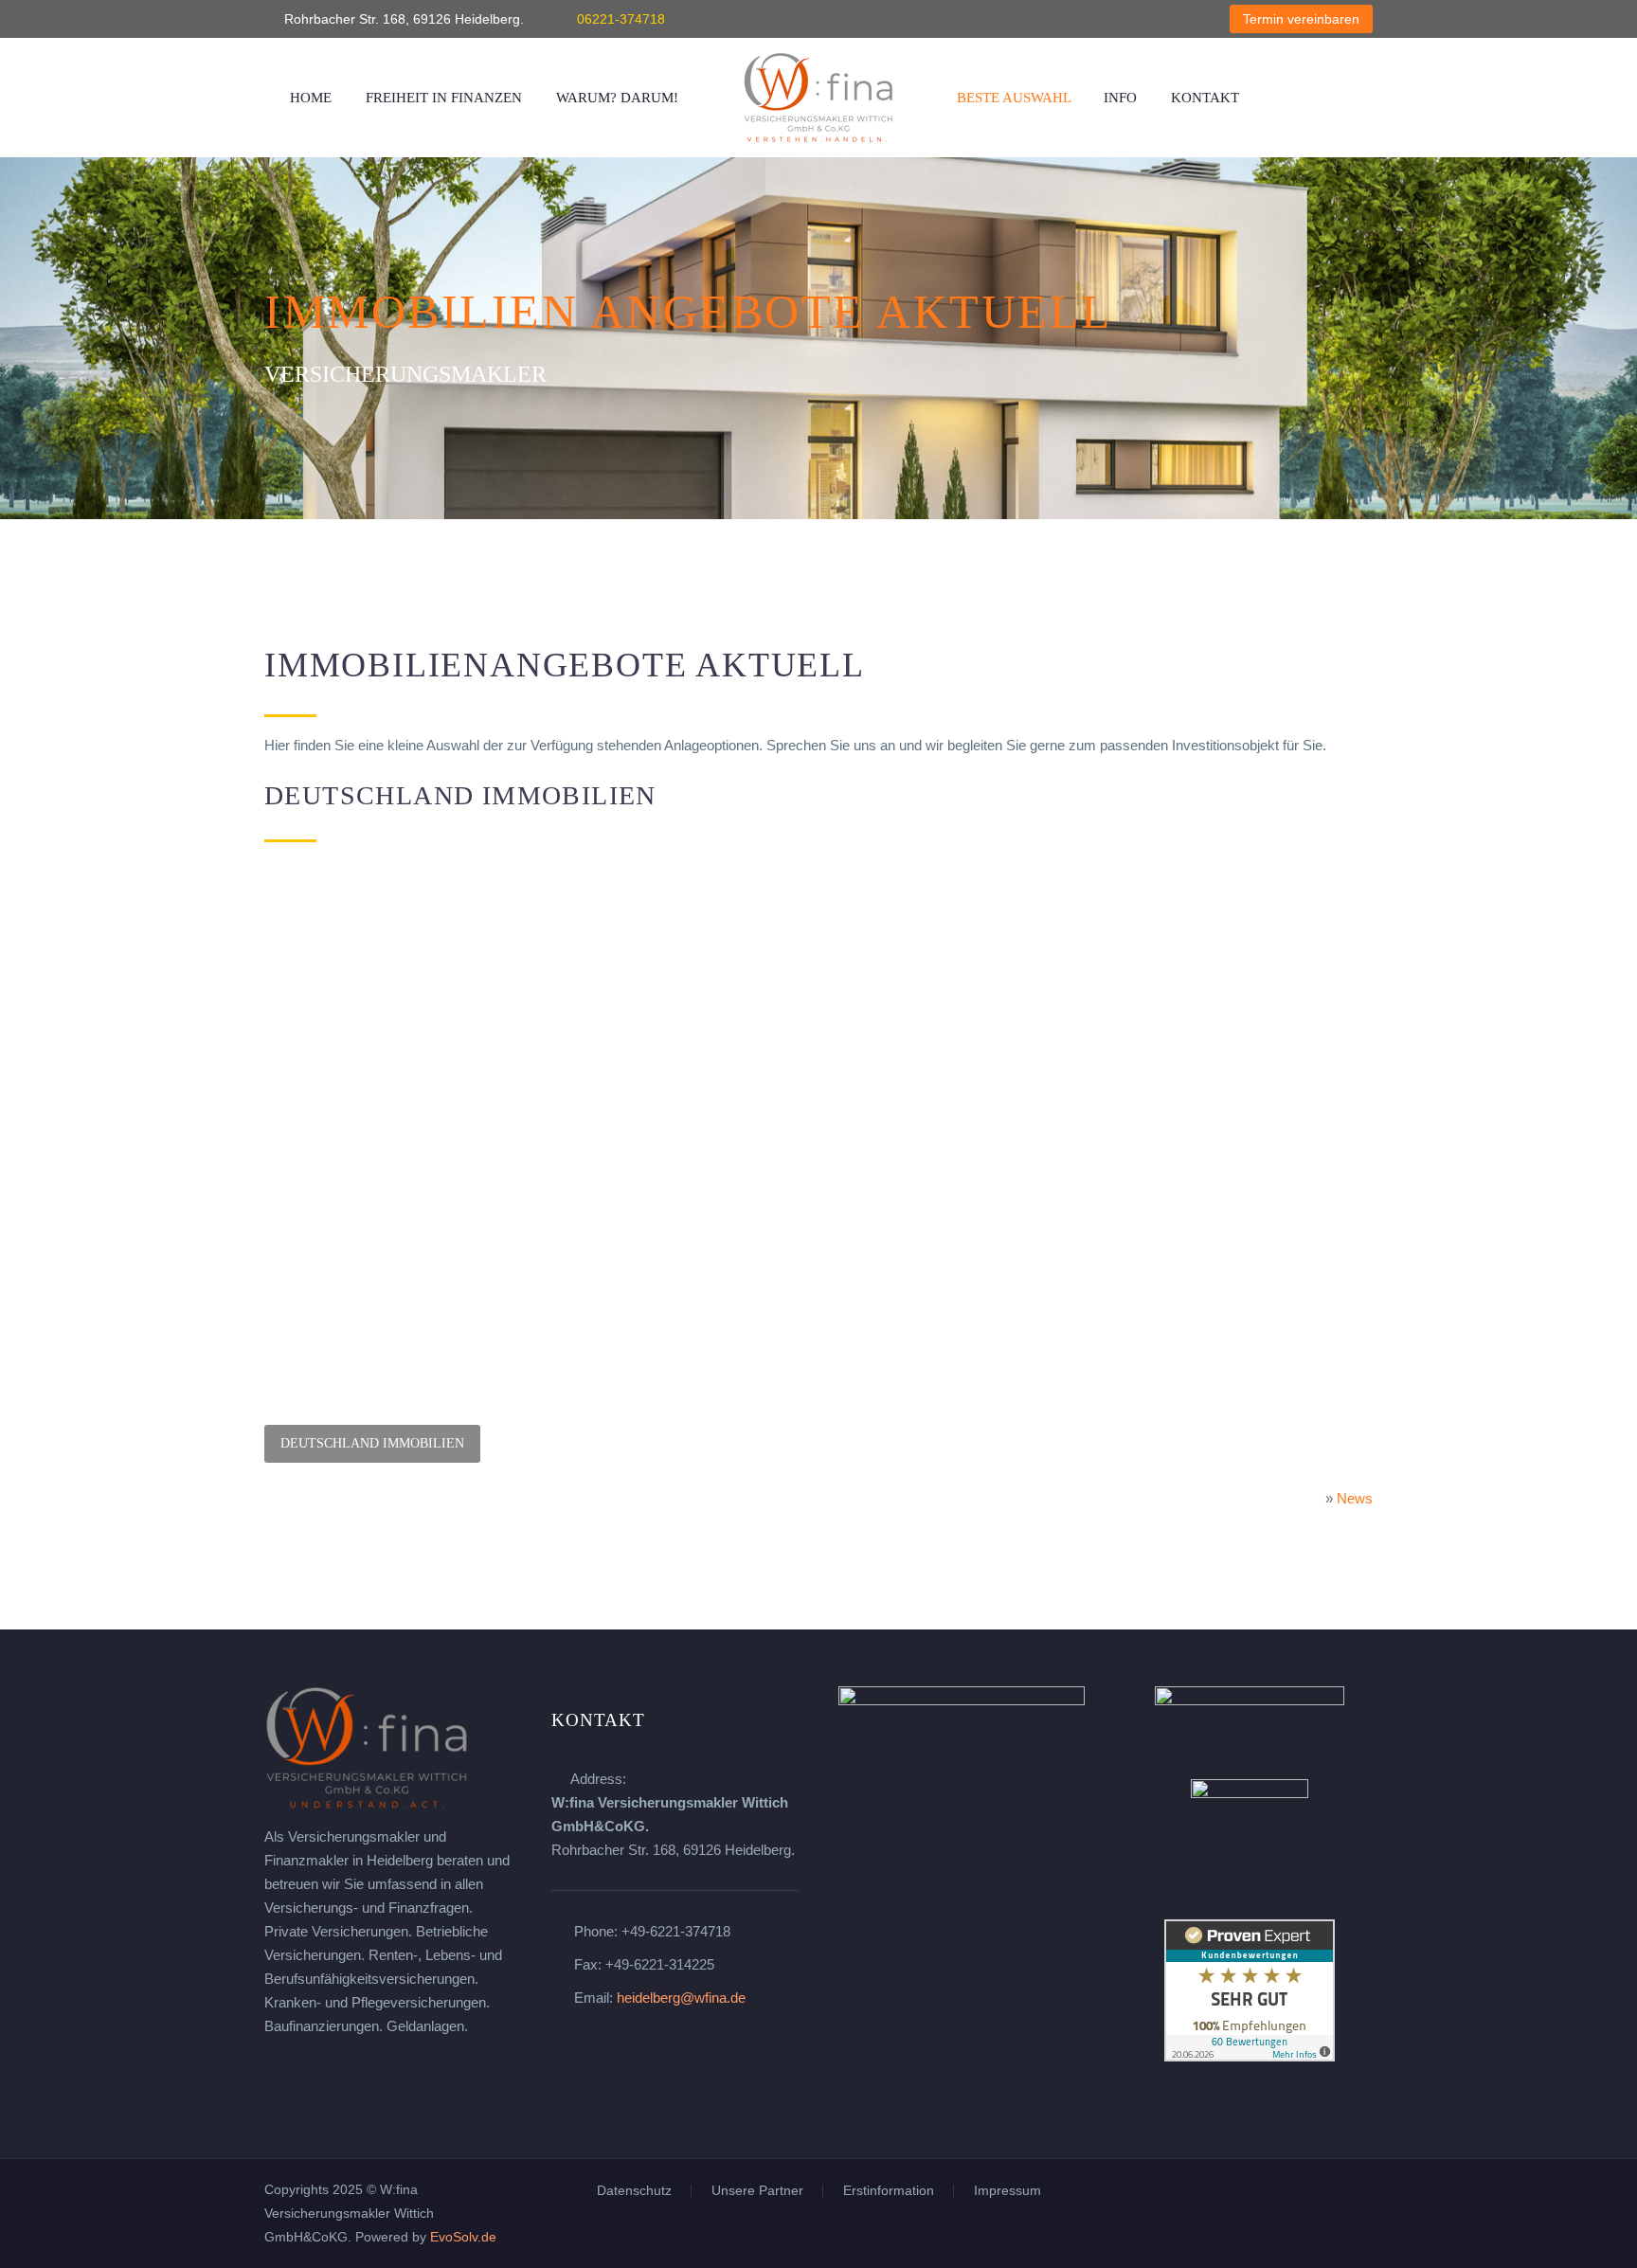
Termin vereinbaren (1301, 19)
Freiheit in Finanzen (444, 98)
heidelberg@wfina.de (681, 1998)
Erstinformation (889, 2191)
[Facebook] (1069, 19)
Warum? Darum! (617, 98)
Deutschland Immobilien (372, 1443)
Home (311, 98)
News (1355, 1498)
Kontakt (1205, 98)
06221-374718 (621, 19)
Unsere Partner (757, 2191)
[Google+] (1154, 19)
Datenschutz (634, 2191)
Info (1120, 98)
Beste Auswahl (1014, 98)
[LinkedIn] (1097, 19)
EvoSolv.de (463, 2237)
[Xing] (1125, 19)
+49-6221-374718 (676, 1931)
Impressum (1007, 2191)
